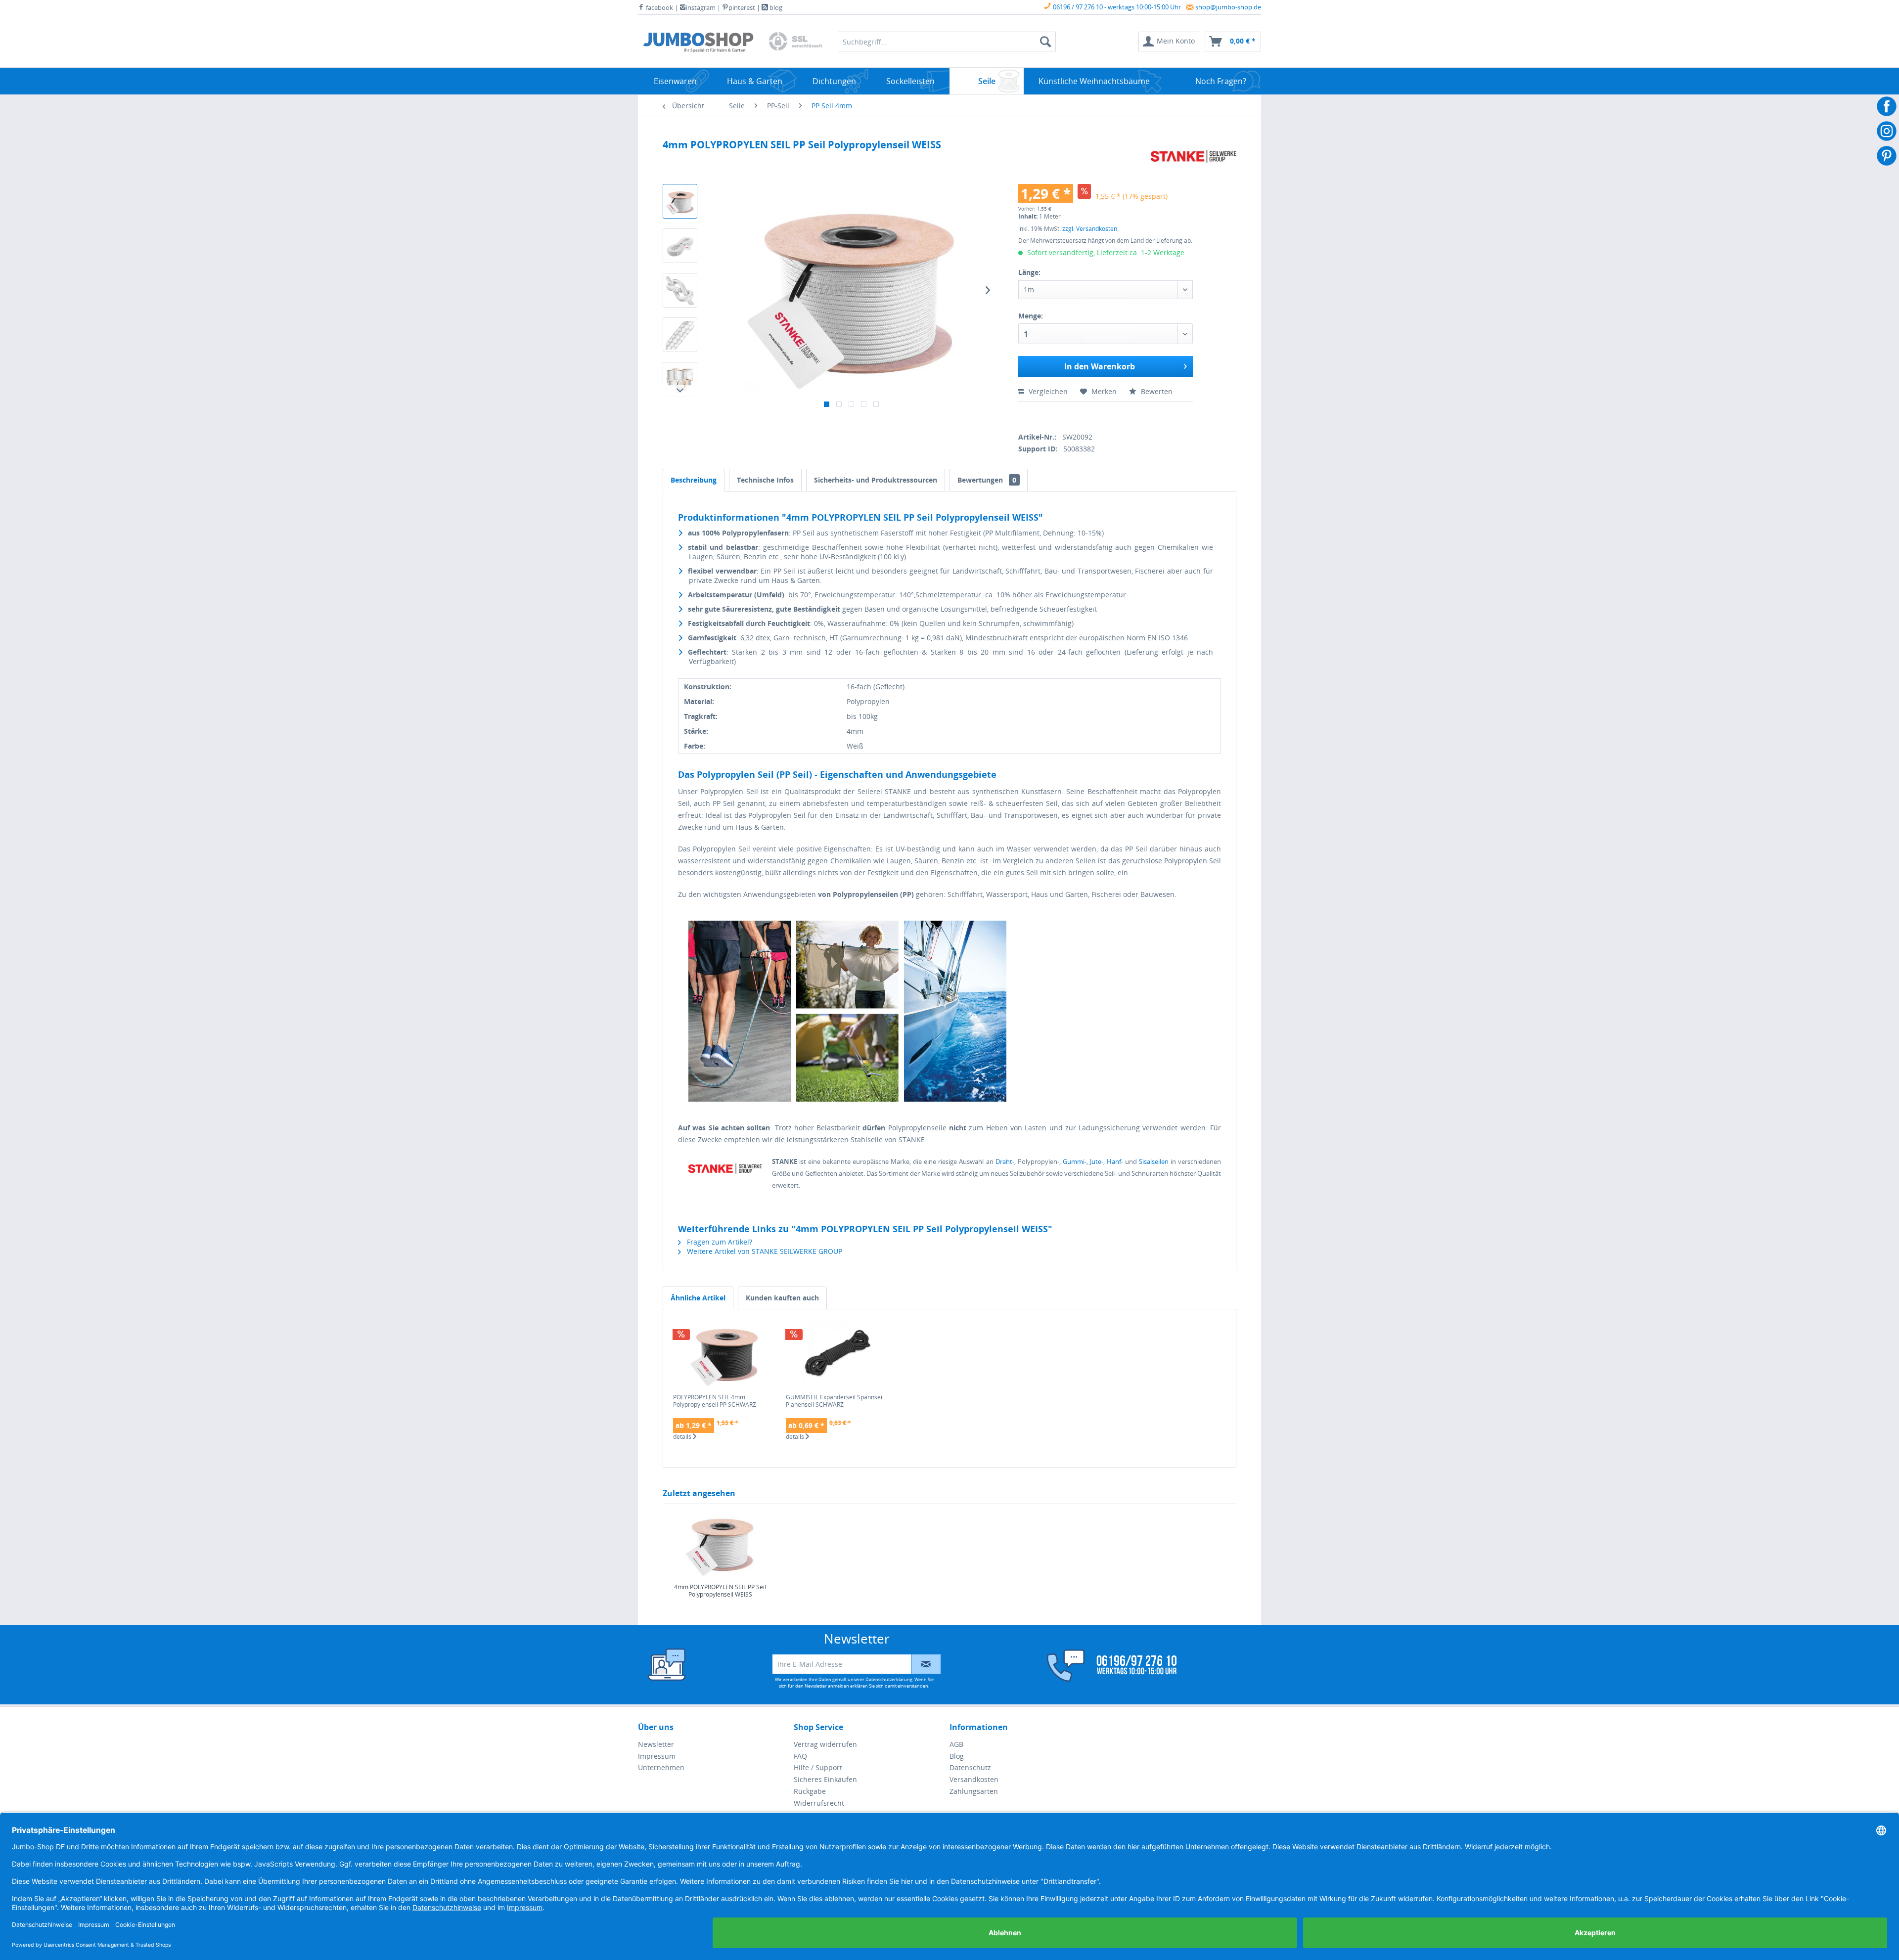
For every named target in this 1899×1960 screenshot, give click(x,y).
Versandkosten (974, 1779)
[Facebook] (1022, 415)
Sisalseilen (1155, 1161)
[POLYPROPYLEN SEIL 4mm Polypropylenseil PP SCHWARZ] (724, 1354)
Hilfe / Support (818, 1767)
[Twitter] (1039, 415)
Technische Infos (765, 480)
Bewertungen (987, 480)
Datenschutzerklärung (889, 1679)
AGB (956, 1744)
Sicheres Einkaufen (825, 1779)
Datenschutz (970, 1767)
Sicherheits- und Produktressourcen (876, 480)
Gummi (1074, 1161)
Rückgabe (810, 1791)
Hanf (1114, 1161)
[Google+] (1057, 415)
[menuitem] (1169, 42)
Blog (957, 1756)
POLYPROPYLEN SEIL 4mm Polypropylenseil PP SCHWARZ (715, 1401)
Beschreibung (694, 480)
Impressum (657, 1756)
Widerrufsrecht (819, 1803)
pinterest (742, 7)
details (683, 1437)
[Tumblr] (1091, 415)
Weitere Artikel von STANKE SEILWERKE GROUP (764, 1251)
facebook (659, 7)
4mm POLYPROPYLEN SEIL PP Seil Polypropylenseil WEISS (720, 1591)
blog (775, 7)
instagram (701, 7)
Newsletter (656, 1744)
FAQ (800, 1756)
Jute (1096, 1161)
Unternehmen (661, 1767)
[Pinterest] (1074, 415)
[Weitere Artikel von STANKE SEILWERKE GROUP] (1194, 157)
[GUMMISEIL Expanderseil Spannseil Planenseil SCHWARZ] (837, 1354)
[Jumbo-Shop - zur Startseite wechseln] (698, 44)
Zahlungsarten (974, 1791)
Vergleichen (1047, 391)
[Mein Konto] (1105, 1666)
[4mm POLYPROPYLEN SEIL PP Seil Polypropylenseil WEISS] (720, 1544)
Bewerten (1156, 391)
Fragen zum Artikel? (719, 1242)
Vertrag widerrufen (825, 1744)
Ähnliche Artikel (698, 1298)
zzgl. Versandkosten (1090, 229)
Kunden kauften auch (782, 1298)
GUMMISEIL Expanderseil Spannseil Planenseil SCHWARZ (835, 1401)
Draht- (1005, 1161)
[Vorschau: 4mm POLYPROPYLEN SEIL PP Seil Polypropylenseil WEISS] (680, 201)
